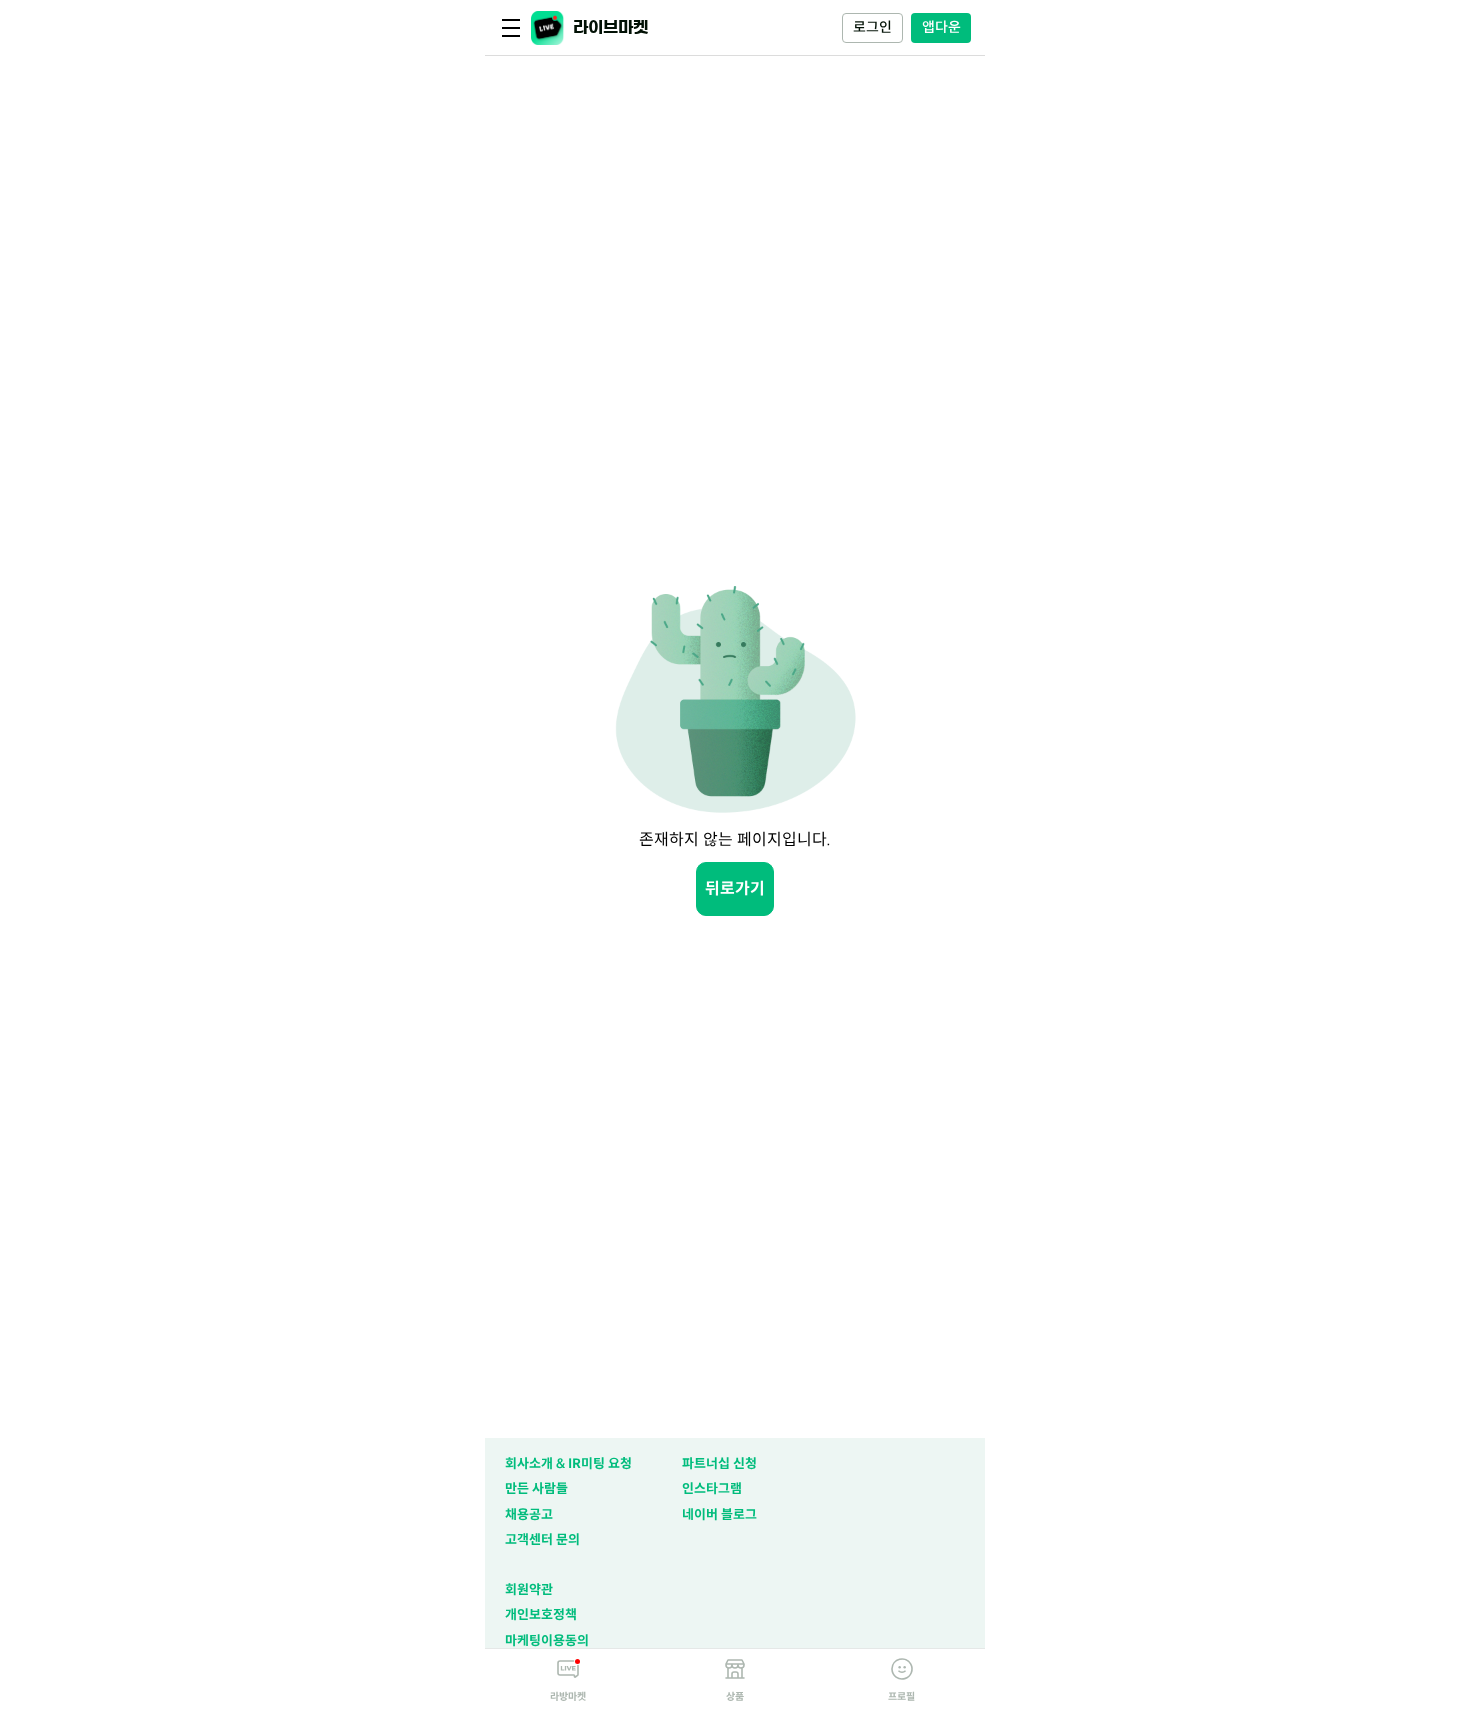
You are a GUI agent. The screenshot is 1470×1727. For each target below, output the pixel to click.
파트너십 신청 (719, 1463)
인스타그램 (712, 1488)
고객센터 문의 (542, 1539)
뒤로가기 (735, 888)
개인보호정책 (541, 1614)
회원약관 (529, 1589)
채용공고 (529, 1514)
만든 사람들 (536, 1488)
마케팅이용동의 (547, 1640)
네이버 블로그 (719, 1514)
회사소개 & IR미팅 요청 (568, 1463)
